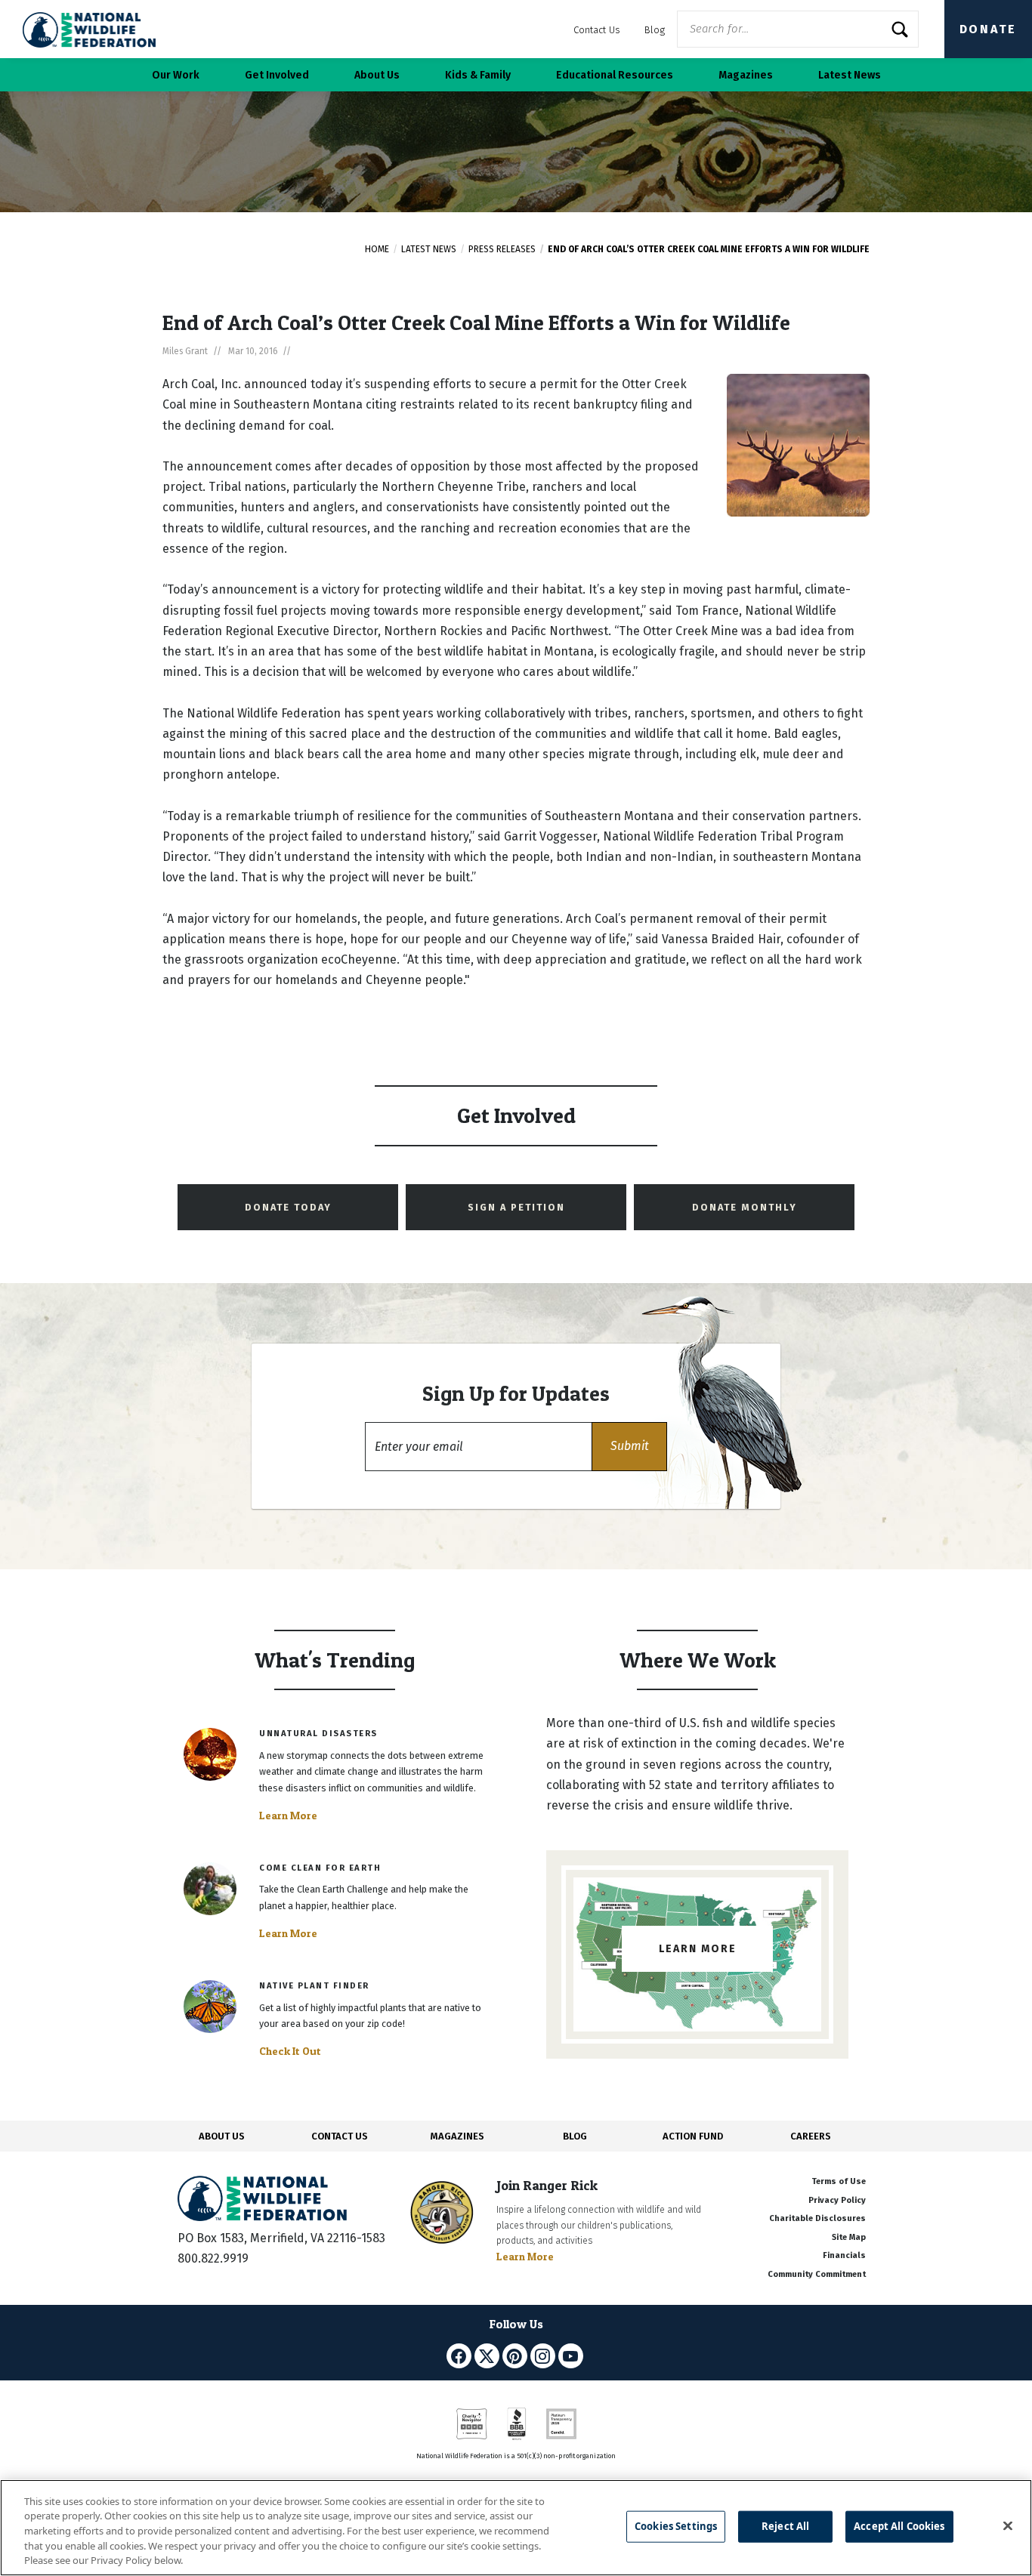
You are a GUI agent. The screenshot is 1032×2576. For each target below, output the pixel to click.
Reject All (785, 2526)
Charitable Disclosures (817, 2218)
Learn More (288, 1816)
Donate (988, 29)
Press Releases (502, 249)
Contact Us (597, 30)
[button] (629, 1447)
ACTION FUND (693, 2136)
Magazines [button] (746, 75)
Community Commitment (817, 2274)
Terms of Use (839, 2181)
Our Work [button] (176, 75)
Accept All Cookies (899, 2526)
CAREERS (811, 2136)
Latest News (429, 249)
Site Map (849, 2237)
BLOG (575, 2136)
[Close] (1008, 2526)
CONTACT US (340, 2136)
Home (377, 249)
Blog (655, 30)
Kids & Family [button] (478, 75)
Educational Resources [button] (615, 75)
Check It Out (290, 2051)
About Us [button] (377, 75)
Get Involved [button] (277, 75)
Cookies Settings (676, 2526)
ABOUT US (222, 2136)
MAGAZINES (457, 2136)
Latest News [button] (850, 75)
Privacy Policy (837, 2200)
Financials (844, 2255)
